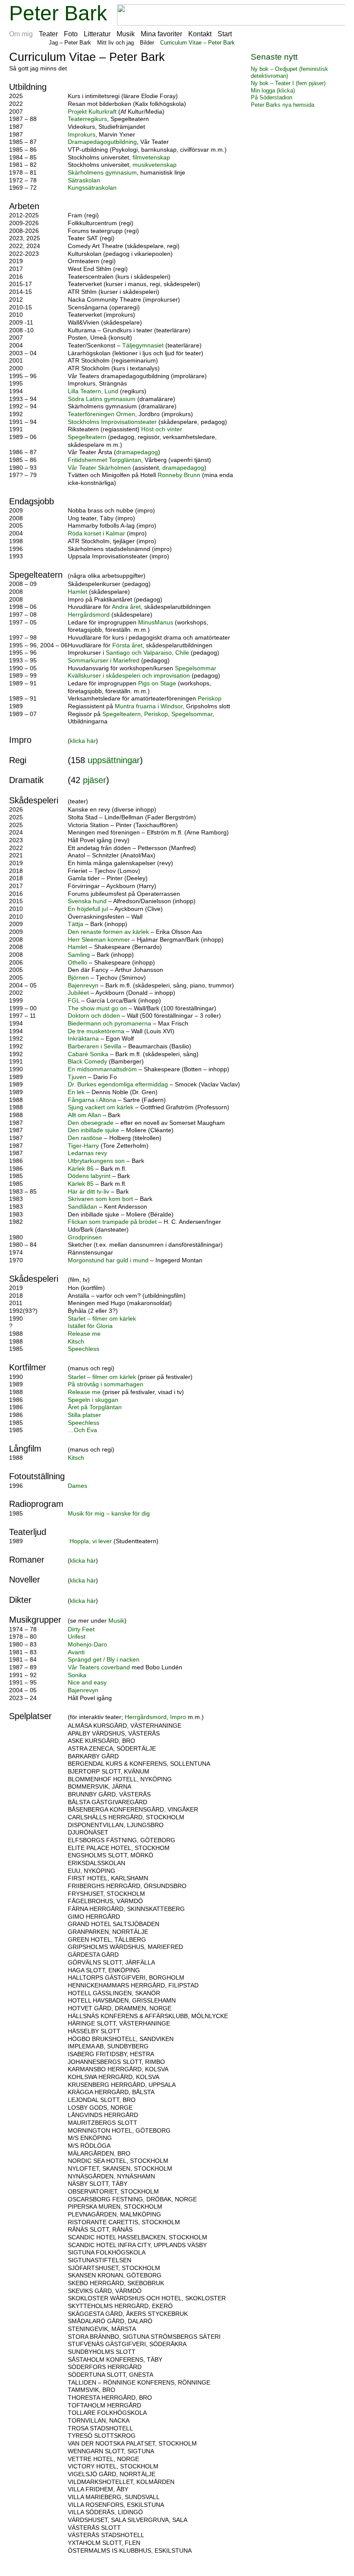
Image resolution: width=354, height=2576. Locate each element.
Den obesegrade (91, 1123)
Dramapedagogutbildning (102, 142)
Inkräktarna (83, 1039)
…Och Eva (82, 1430)
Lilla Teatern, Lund (93, 391)
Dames (77, 1486)
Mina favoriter (161, 34)
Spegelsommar (196, 668)
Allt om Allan (85, 1115)
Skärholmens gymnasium (102, 173)
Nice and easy (87, 1683)
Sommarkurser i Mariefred (104, 661)
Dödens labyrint (90, 1176)
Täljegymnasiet (143, 345)
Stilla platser (84, 1415)
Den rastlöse (85, 1138)
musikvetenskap (155, 165)
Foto (71, 34)
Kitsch (76, 1342)
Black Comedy (88, 1062)
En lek (76, 1092)
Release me (84, 1334)
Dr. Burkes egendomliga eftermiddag (118, 1084)
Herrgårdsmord (89, 615)
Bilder (147, 43)
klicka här (83, 741)
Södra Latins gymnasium (102, 399)
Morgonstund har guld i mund (108, 1260)
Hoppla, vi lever (92, 1541)
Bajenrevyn (83, 986)
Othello (77, 963)
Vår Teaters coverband (100, 1667)
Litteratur (97, 34)
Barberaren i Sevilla (95, 1046)
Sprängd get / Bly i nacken (104, 1660)
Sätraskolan (84, 180)
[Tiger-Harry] (108, 1153)
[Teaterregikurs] (146, 127)
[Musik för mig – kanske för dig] (69, 1533)
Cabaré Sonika (89, 1054)
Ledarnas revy (87, 1153)
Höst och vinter (162, 429)
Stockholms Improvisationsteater (112, 422)
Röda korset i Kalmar (97, 533)
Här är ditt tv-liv (88, 1192)
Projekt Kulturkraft (92, 112)
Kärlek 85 (81, 1184)
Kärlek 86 (81, 1169)
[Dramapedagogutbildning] (228, 150)
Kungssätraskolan (92, 188)
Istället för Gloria (90, 1326)
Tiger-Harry (84, 1146)
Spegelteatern (87, 437)
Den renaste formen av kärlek (108, 932)
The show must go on (97, 1008)
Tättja (76, 924)
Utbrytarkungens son (96, 1161)
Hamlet (77, 592)
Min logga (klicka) (273, 91)
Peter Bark (58, 13)
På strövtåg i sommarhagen (106, 1384)
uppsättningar (114, 760)
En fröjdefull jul (89, 909)
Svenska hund (87, 901)
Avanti (76, 1652)
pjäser (95, 780)
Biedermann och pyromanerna (109, 1024)
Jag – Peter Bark (70, 43)
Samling (79, 955)
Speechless (84, 1349)
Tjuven (77, 1077)
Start (225, 34)
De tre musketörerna (96, 1031)
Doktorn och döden (95, 1016)
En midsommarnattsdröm (102, 1069)
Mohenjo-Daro (87, 1645)
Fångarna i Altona (92, 1100)
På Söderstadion (272, 97)
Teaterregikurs (87, 119)
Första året (127, 645)
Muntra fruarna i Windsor (149, 706)
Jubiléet (78, 993)
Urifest (77, 1637)
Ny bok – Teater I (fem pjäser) (288, 83)
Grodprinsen (85, 1237)
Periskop (210, 699)
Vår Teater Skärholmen (100, 468)
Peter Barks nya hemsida (283, 105)
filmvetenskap (151, 158)
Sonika (77, 1675)
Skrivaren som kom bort (100, 1199)
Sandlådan (82, 1207)
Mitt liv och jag (115, 43)
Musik (126, 34)
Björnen (78, 978)
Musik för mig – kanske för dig (109, 1514)
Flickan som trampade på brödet (112, 1222)
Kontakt (200, 34)
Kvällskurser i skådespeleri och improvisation (130, 676)
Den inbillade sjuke (94, 1130)
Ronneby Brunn (180, 475)
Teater (48, 34)
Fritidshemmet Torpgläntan (104, 460)
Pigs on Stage (158, 683)
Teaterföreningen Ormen (101, 414)
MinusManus (156, 623)
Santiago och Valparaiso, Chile (148, 653)
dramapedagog (137, 452)
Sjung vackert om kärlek (101, 1107)
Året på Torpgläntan (95, 1407)
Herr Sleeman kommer (100, 940)
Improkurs (82, 135)
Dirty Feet (81, 1629)
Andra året (126, 607)
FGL (74, 1001)
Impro (178, 1717)
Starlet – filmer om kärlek (102, 1319)
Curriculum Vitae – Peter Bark (198, 43)
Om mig (21, 34)
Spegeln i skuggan (93, 1400)
